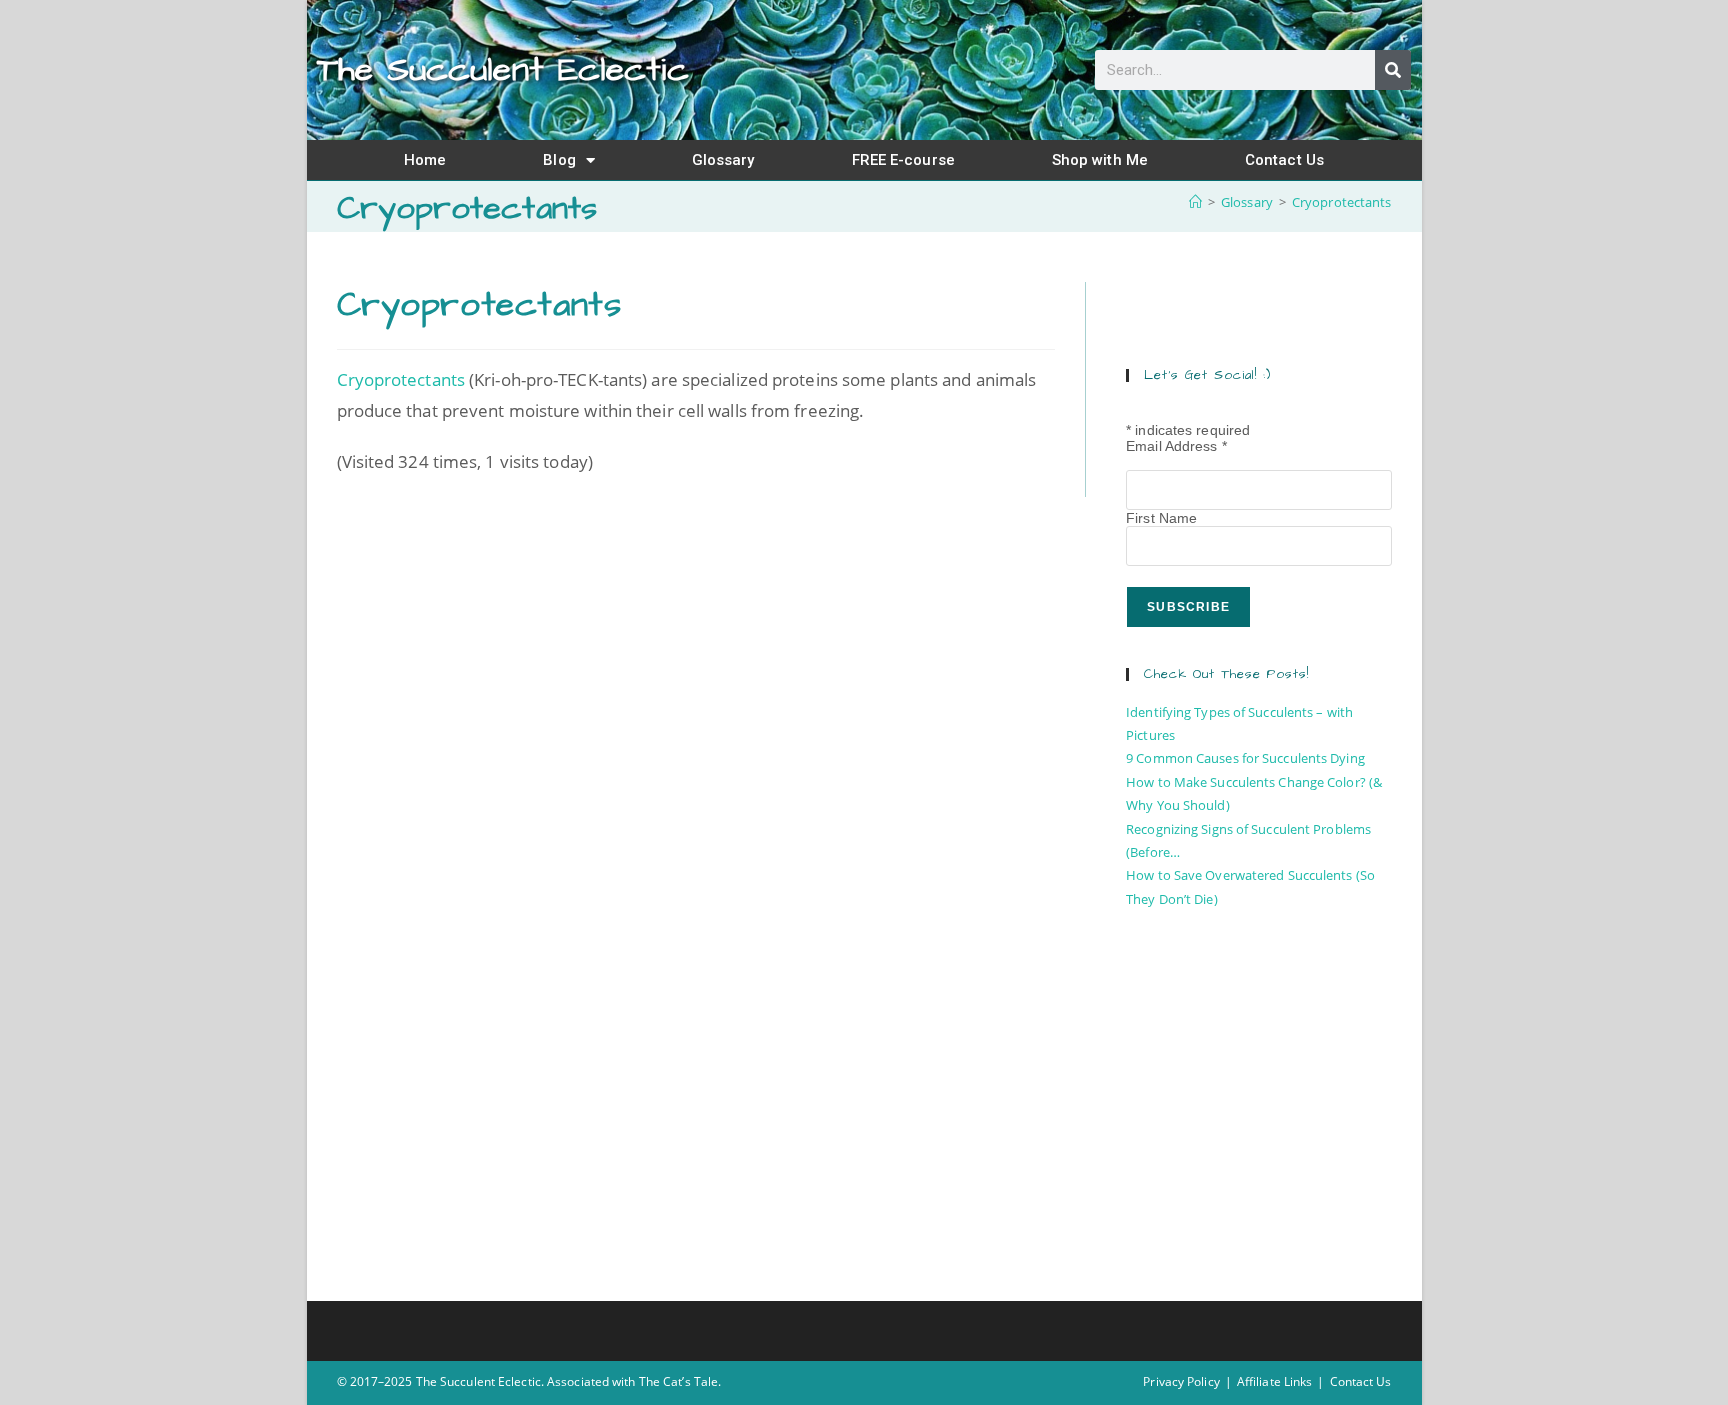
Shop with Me (1100, 160)
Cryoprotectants (1342, 202)
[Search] (1393, 70)
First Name (1161, 518)
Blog (559, 160)
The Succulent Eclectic (503, 70)
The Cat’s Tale (678, 1381)
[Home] (1195, 202)
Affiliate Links (1275, 1381)
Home (425, 160)
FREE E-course (903, 160)
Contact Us (1284, 160)
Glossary (723, 160)
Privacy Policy (1181, 1381)
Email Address (1176, 446)
